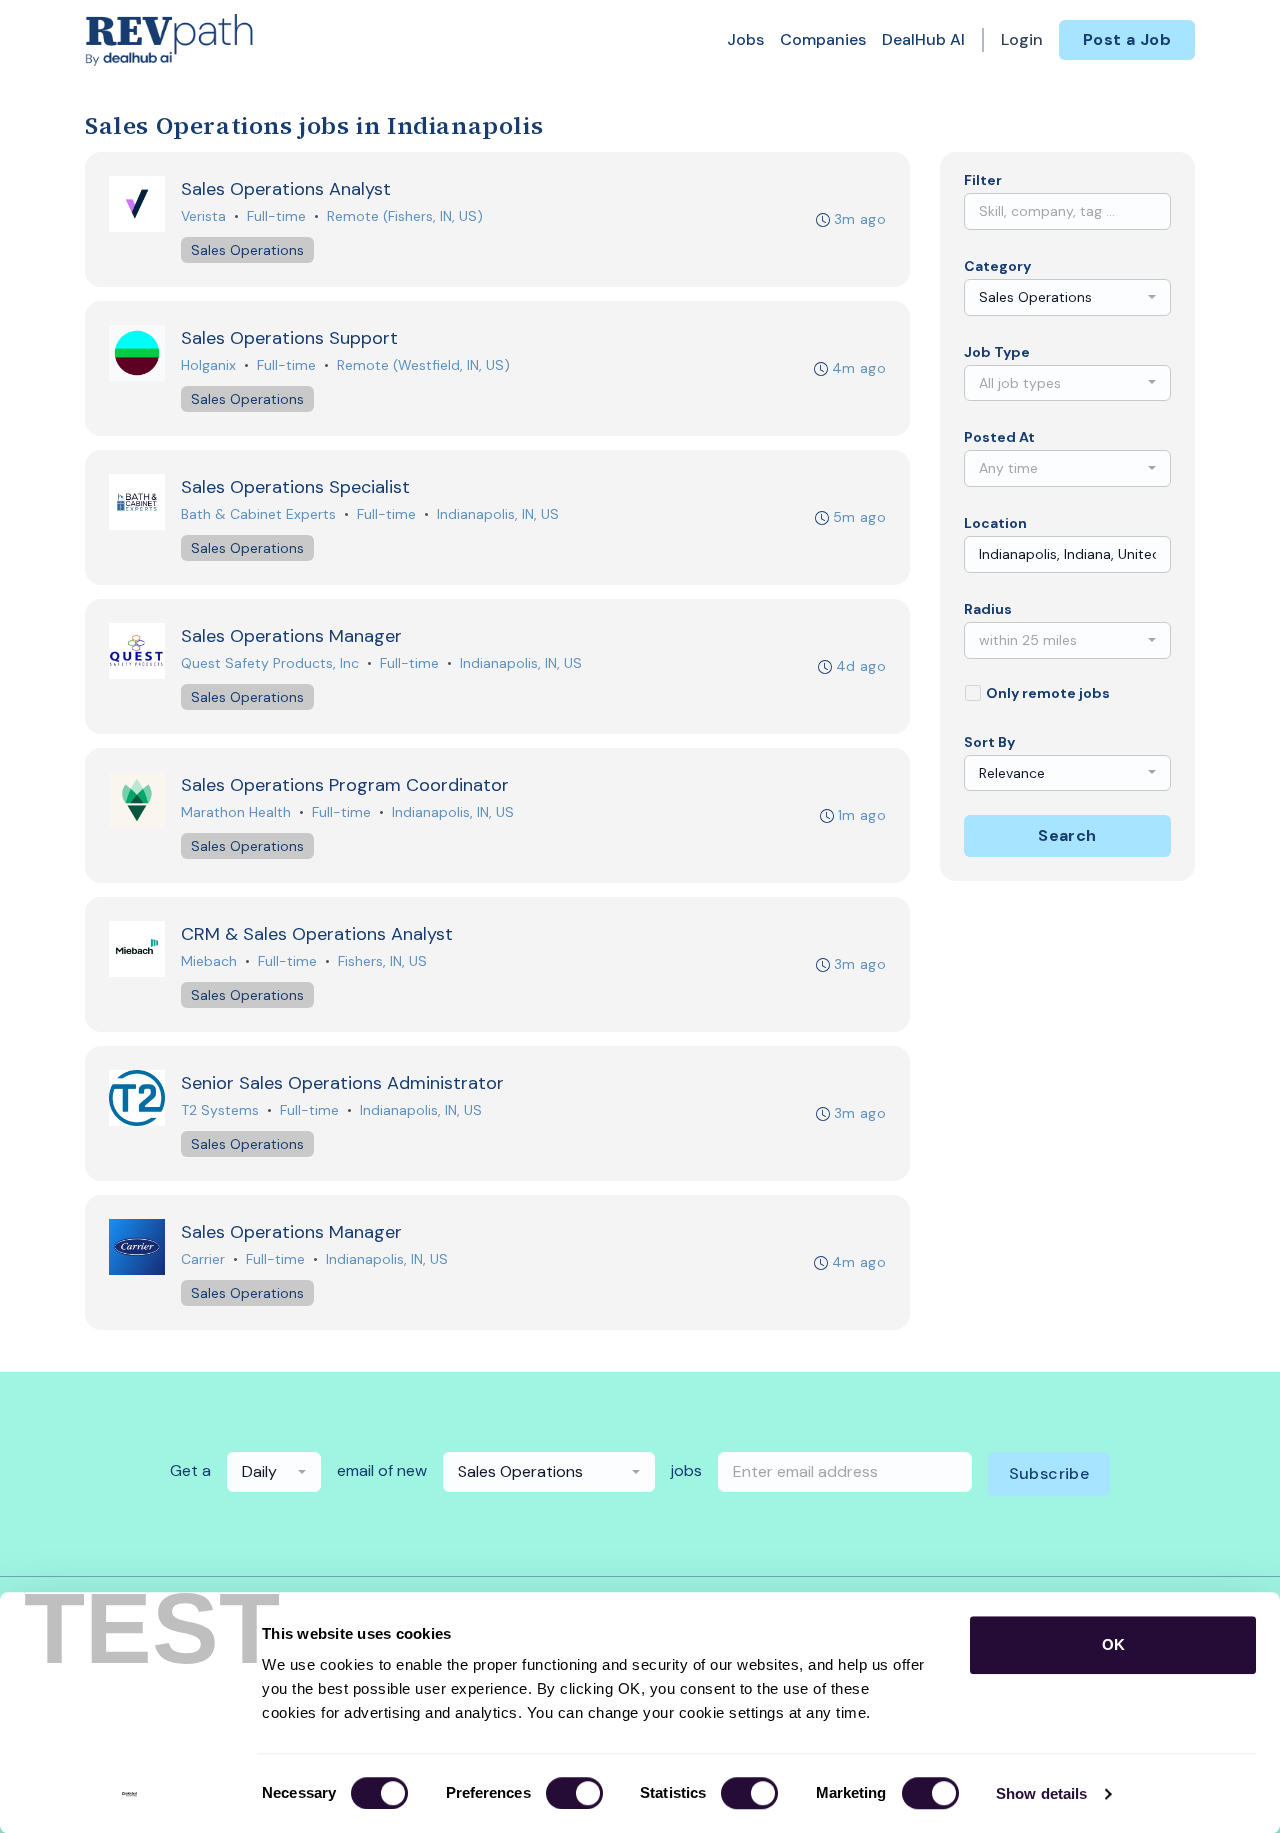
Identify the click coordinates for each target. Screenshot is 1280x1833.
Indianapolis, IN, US (498, 514)
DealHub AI (923, 39)
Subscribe (1049, 1473)
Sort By (989, 742)
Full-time (276, 216)
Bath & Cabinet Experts (258, 514)
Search (1067, 835)
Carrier (203, 1259)
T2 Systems (220, 1110)
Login (1022, 39)
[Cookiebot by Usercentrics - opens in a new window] (129, 1794)
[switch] (574, 1793)
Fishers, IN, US (382, 961)
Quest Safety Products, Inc (270, 663)
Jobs (745, 39)
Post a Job (1127, 39)
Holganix (208, 365)
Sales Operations (247, 250)
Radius (988, 609)
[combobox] (1067, 297)
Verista (203, 216)
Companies (823, 39)
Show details (1041, 1793)
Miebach (209, 961)
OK (1113, 1644)
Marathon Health (236, 812)
